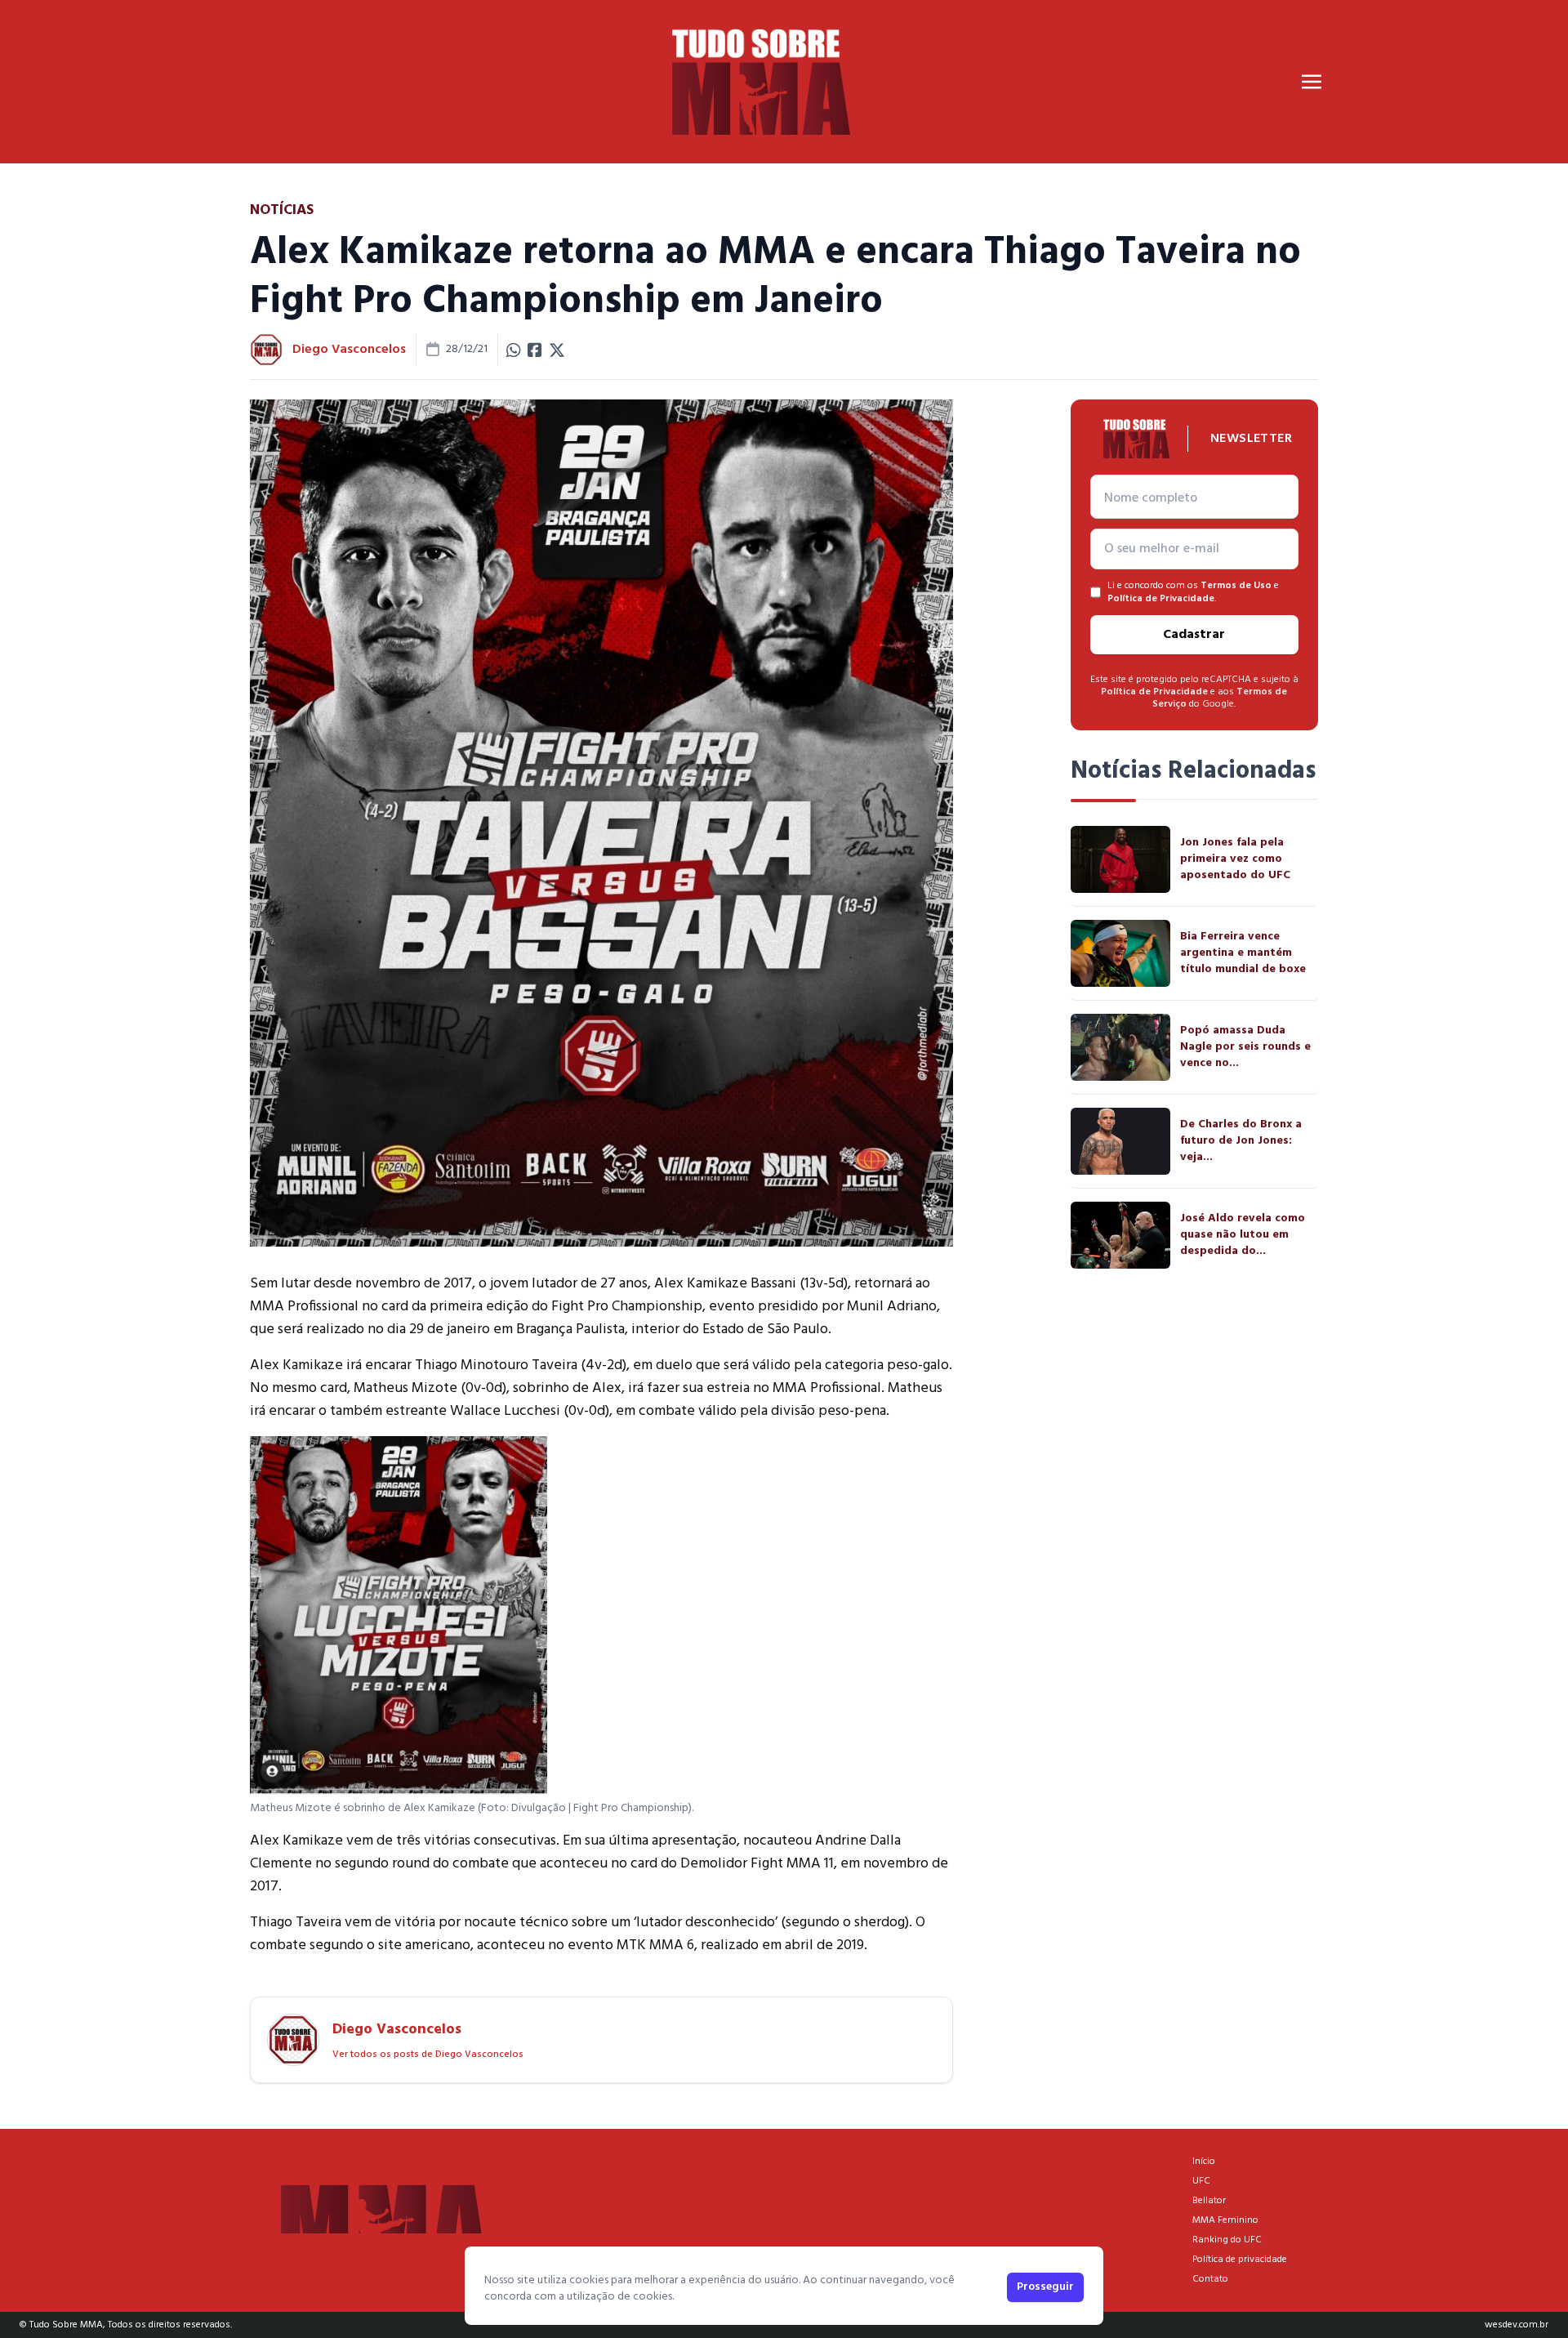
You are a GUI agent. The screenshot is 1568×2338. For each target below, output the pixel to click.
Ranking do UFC (1227, 2240)
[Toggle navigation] (1312, 82)
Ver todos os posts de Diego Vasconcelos (428, 2055)
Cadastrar (1194, 635)
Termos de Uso (1236, 586)
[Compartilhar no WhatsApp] (514, 350)
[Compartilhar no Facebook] (535, 350)
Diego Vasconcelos (349, 350)
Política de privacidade (1240, 2260)
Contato (1210, 2279)
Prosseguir (1045, 2287)
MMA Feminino (1225, 2220)
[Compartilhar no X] (557, 350)
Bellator (1209, 2201)
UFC (1201, 2181)
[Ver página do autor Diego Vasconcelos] (266, 350)
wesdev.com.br (1517, 2325)
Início (1204, 2162)
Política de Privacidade (1161, 599)
